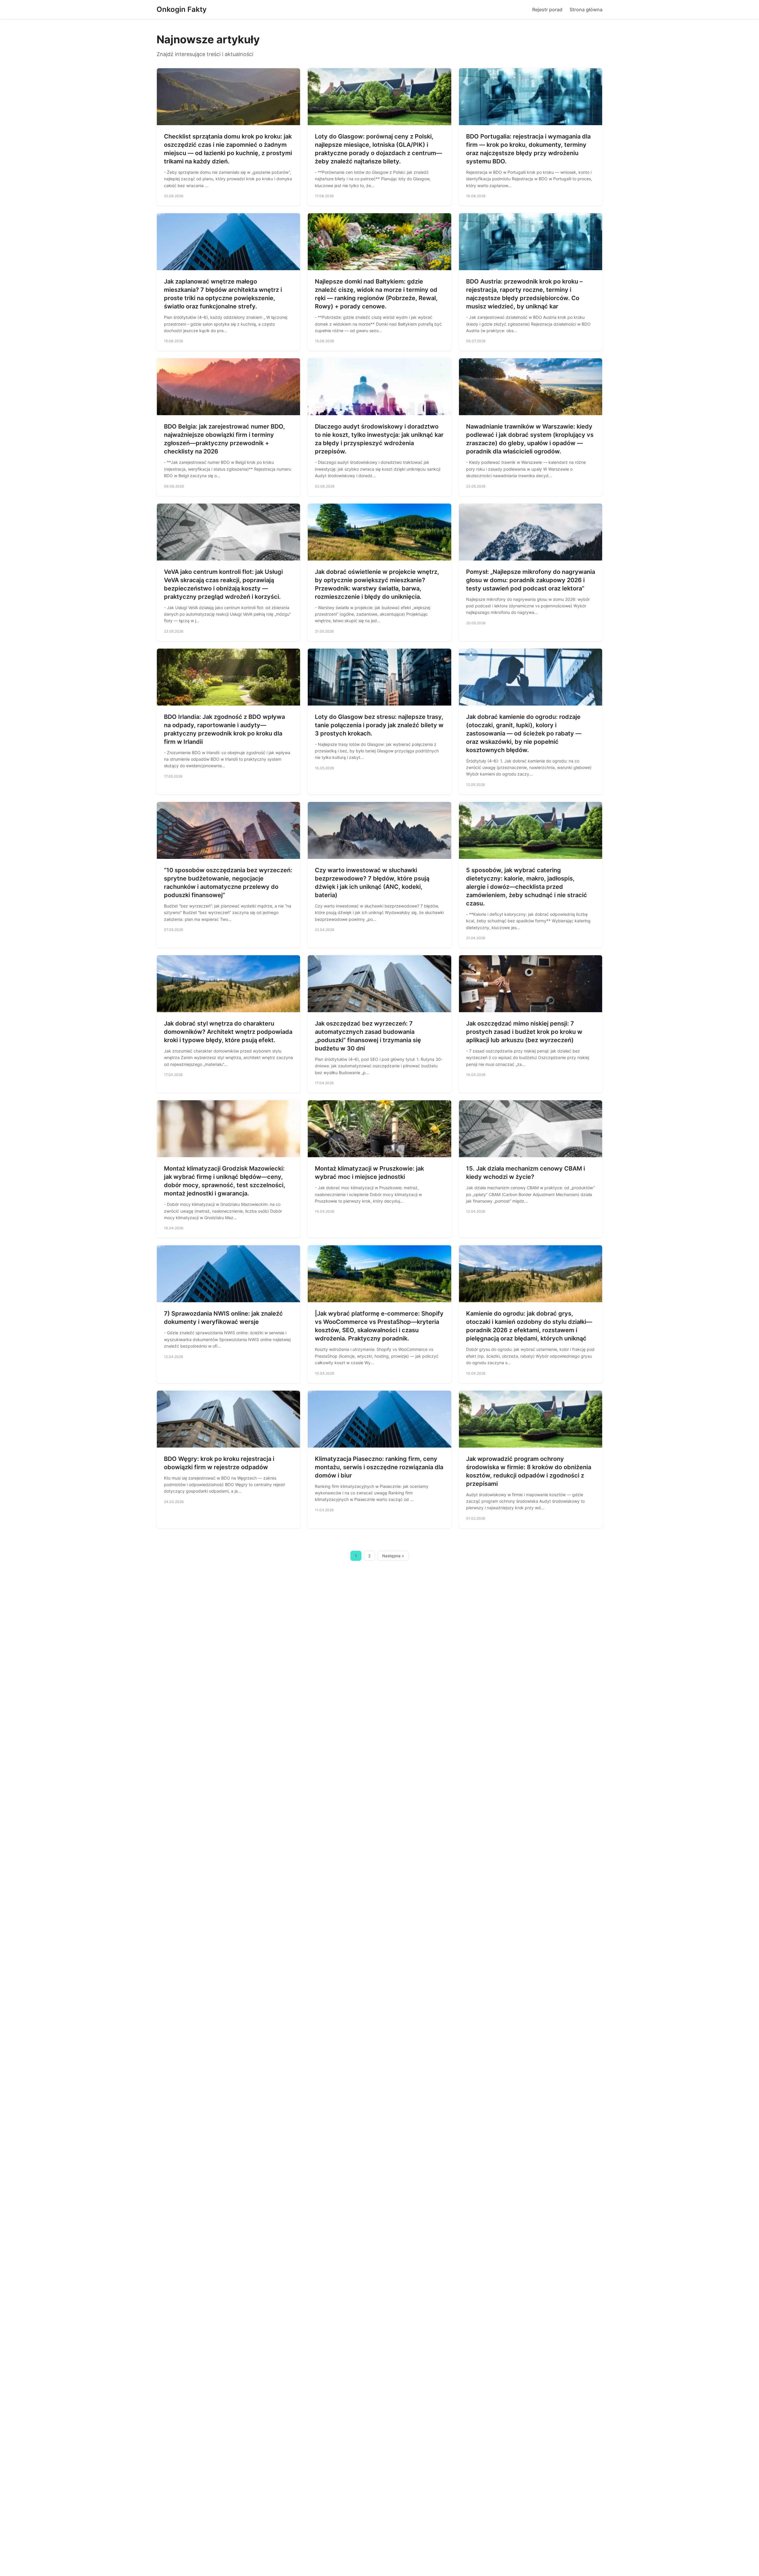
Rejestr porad (547, 9)
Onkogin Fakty (182, 9)
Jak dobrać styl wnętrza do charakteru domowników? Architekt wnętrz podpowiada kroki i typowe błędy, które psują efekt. (228, 1032)
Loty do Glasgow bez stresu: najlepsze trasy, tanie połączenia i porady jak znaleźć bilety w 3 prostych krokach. (379, 725)
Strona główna (586, 9)
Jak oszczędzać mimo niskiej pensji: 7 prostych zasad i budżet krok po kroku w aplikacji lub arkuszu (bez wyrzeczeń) (524, 1032)
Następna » (393, 1556)
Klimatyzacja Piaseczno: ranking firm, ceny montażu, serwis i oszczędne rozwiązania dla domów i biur (379, 1467)
